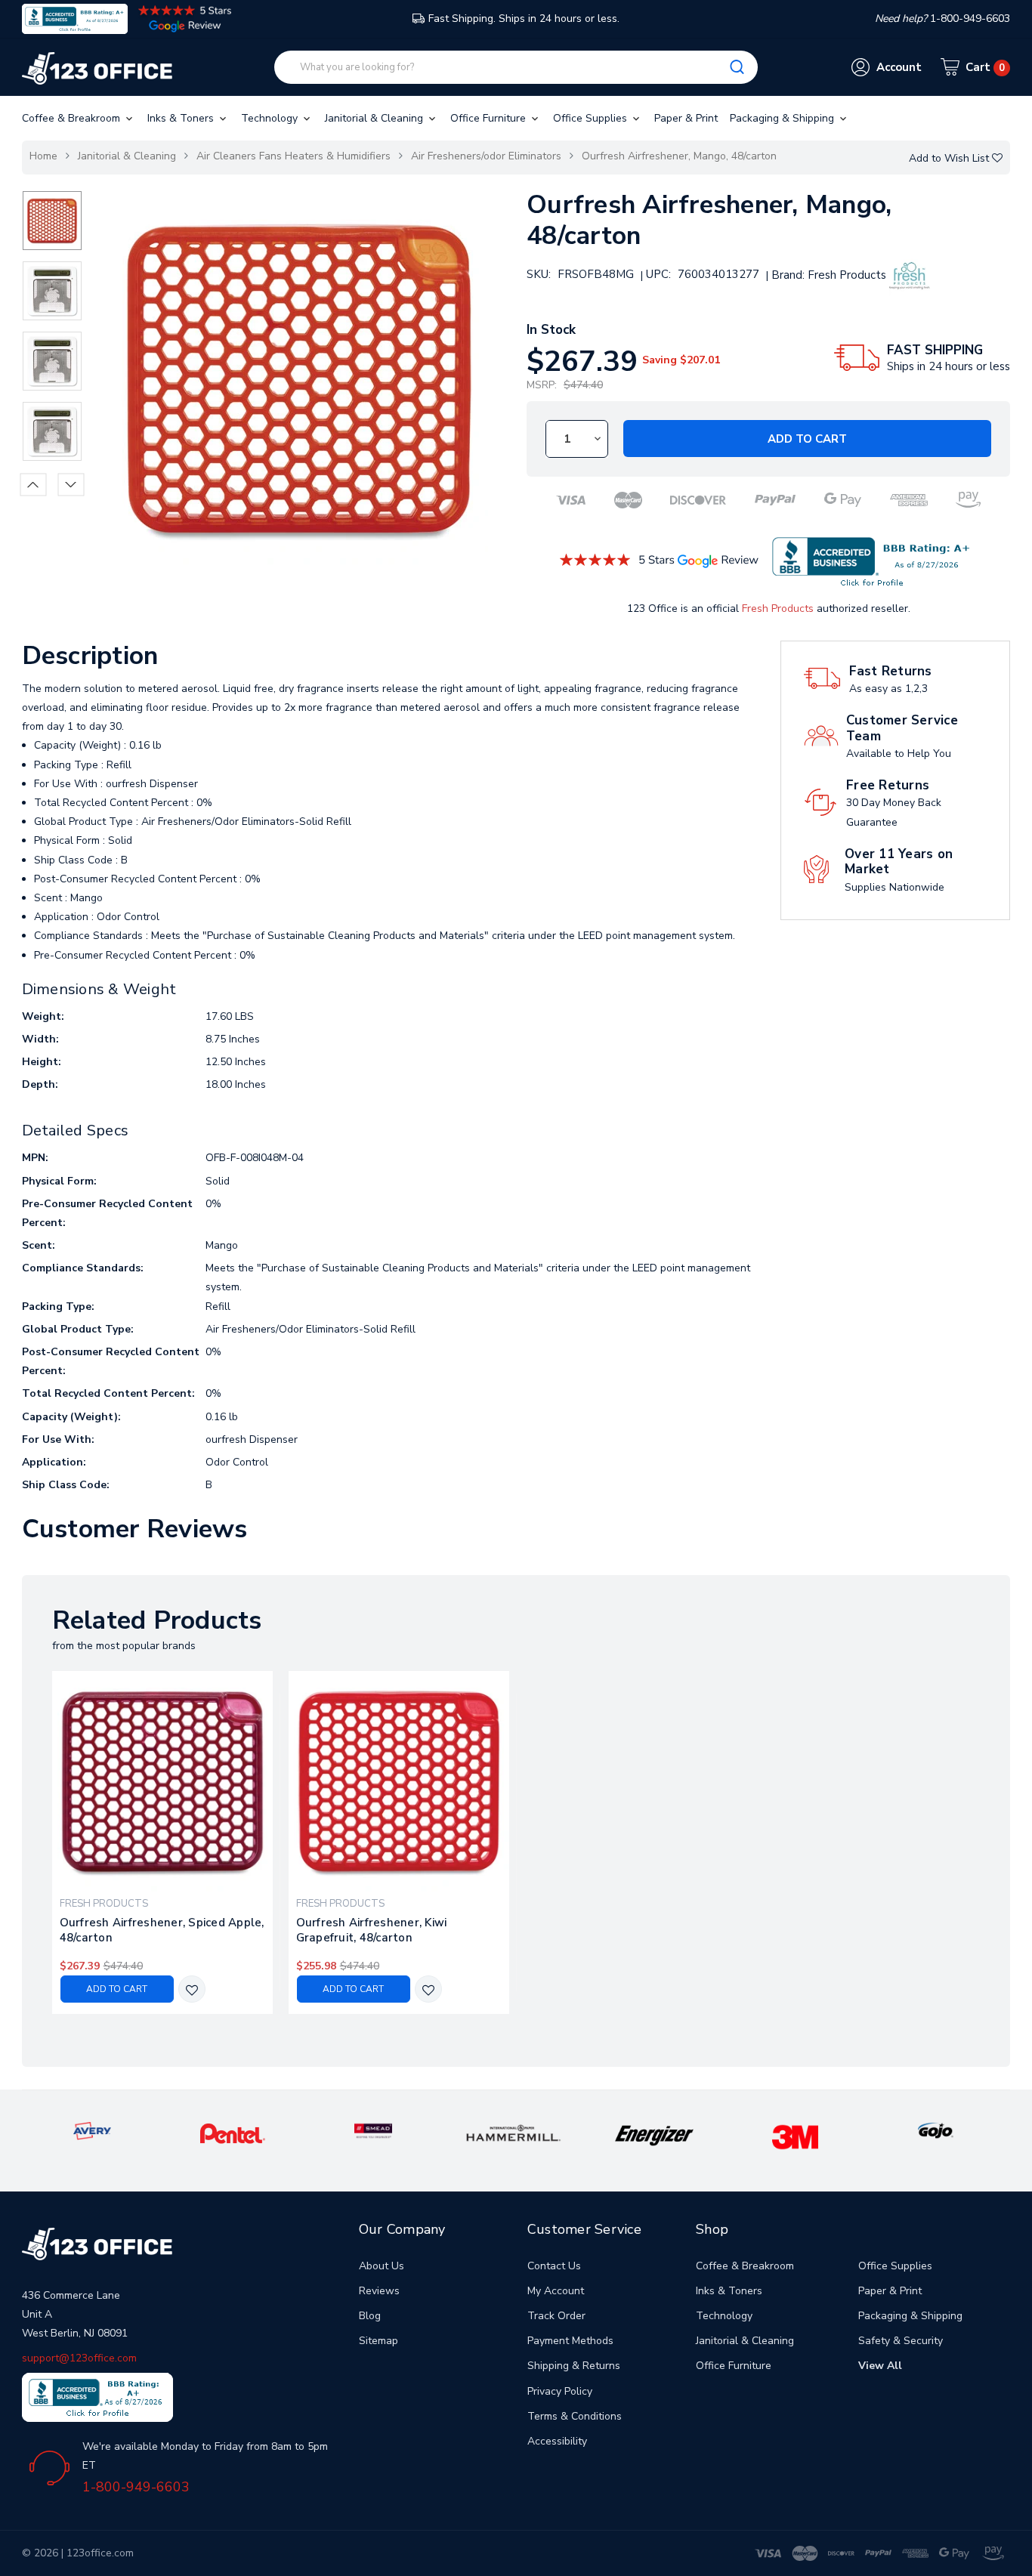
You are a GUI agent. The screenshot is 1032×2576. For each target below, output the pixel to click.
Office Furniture (490, 118)
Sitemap (379, 2341)
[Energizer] (654, 2134)
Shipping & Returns (574, 2366)
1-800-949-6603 (136, 2487)
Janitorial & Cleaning (375, 118)
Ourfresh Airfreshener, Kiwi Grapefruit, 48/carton (372, 1930)
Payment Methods (570, 2341)
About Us (382, 2266)
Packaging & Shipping (783, 118)
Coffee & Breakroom (73, 118)
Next (71, 484)
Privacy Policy (560, 2391)
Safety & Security (901, 2341)
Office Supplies (592, 118)
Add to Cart (807, 439)
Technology (271, 118)
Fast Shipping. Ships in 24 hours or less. (524, 19)
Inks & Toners (182, 118)
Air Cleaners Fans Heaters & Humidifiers (294, 156)
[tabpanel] (162, 1842)
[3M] (795, 2136)
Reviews (379, 2291)
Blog (370, 2316)
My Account (556, 2291)
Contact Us (554, 2266)
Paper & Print (686, 118)
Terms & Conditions (575, 2416)
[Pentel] (233, 2133)
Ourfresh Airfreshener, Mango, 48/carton (679, 156)
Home (43, 156)
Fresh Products (778, 608)
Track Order (556, 2316)
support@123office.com (79, 2358)
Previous (33, 484)
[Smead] (373, 2130)
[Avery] (92, 2130)
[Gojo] (935, 2130)
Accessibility (557, 2441)
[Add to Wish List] (192, 1990)
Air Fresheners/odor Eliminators (486, 156)
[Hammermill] (514, 2132)
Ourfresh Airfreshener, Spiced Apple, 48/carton (162, 1930)
